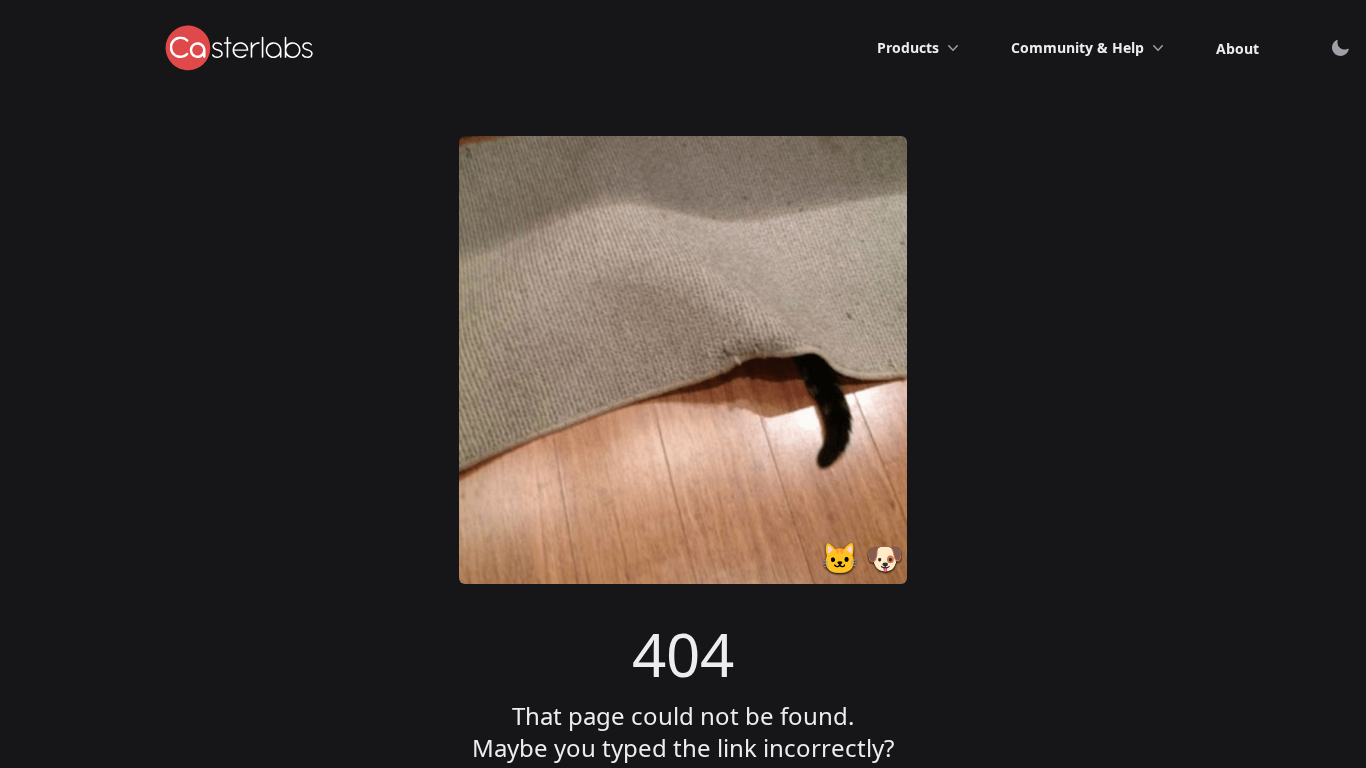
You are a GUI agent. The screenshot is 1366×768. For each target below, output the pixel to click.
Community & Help (1077, 47)
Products (908, 47)
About (1237, 48)
